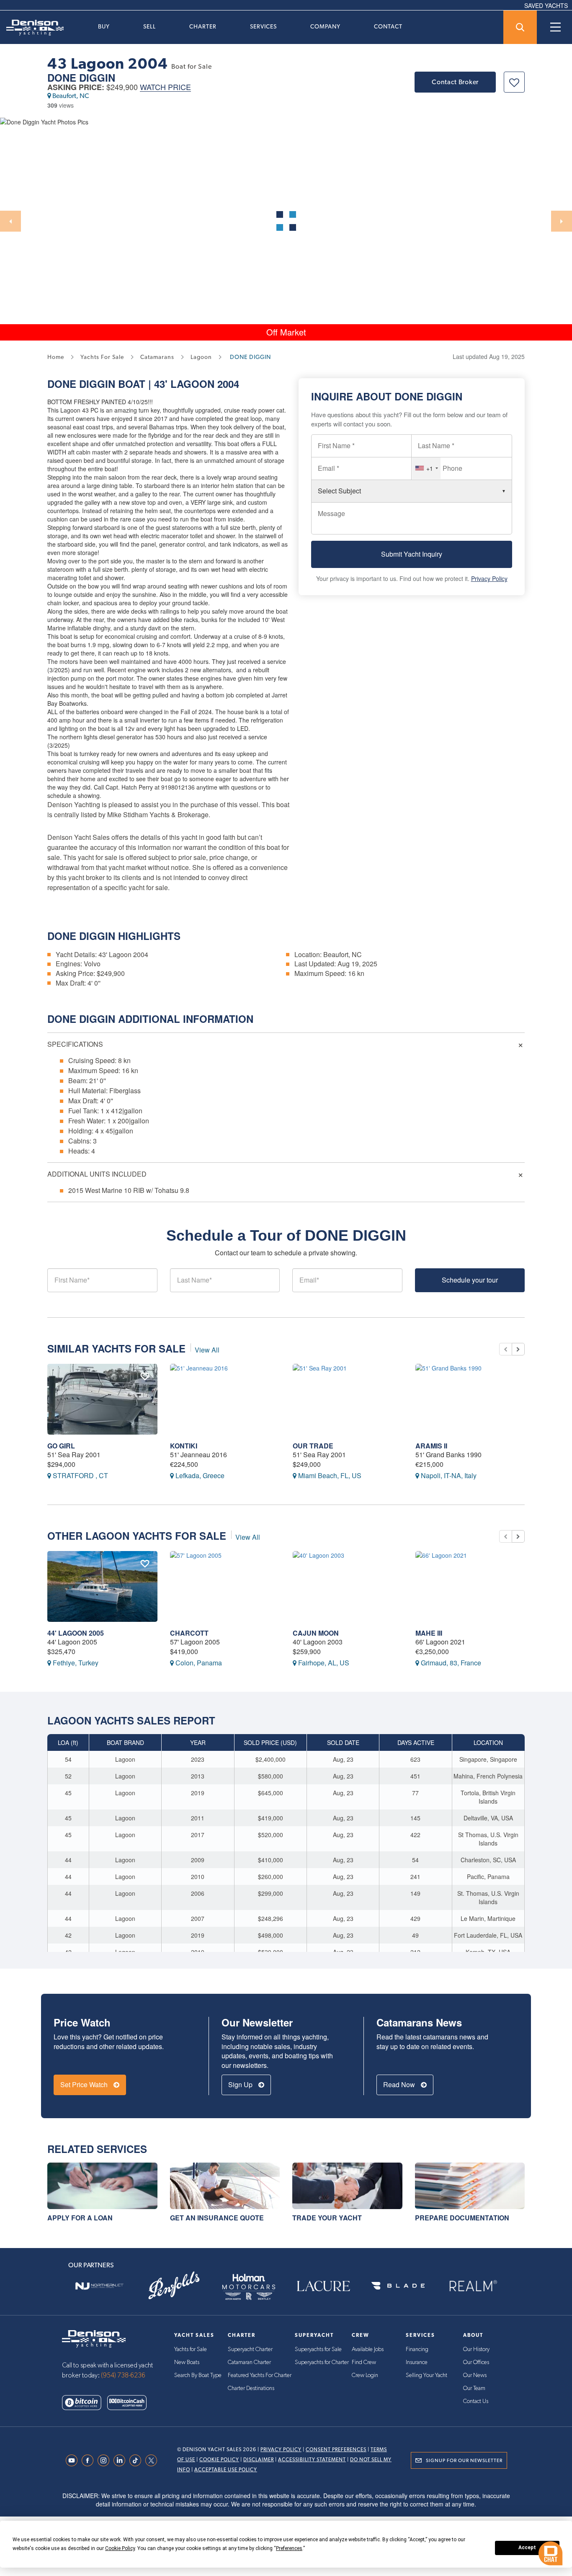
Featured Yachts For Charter (260, 2375)
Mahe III (429, 1633)
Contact (388, 26)
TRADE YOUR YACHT (327, 2218)
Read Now (400, 2084)
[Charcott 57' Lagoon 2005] (225, 1586)
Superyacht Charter (250, 2349)
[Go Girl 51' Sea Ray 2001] (102, 1399)
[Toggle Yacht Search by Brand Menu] (520, 27)
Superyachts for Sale (318, 2349)
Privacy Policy (489, 578)
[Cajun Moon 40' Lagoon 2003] (348, 1586)
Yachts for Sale (191, 2349)
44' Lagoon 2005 (76, 1633)
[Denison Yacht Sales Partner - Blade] (398, 2286)
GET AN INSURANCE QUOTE (217, 2218)
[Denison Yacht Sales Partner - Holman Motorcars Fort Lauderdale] (249, 2286)
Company (325, 26)
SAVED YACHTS (546, 5)
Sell (149, 26)
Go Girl (61, 1446)
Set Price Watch (85, 2084)
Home (56, 357)
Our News (475, 2375)
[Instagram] (106, 2460)
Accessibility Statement (312, 2460)
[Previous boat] (505, 1349)
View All (207, 1350)
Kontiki (184, 1446)
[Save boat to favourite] (514, 82)
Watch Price (165, 87)
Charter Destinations (251, 2388)
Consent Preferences (336, 2450)
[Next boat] (518, 1349)
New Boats (187, 2362)
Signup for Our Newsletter (464, 2460)
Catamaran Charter (249, 2362)
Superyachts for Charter (322, 2362)
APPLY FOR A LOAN (80, 2218)
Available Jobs (368, 2349)
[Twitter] (153, 2460)
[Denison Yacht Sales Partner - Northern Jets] (99, 2286)
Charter (203, 26)
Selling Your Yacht (426, 2375)
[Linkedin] (121, 2460)
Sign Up (241, 2084)
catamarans (157, 357)
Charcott (189, 1633)
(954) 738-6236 (123, 2375)
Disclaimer (259, 2460)
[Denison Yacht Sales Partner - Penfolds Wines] (174, 2286)
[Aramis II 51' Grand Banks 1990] (470, 1399)
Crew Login (365, 2375)
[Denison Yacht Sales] (94, 2338)
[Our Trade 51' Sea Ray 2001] (348, 1399)
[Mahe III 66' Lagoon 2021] (470, 1586)
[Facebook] (90, 2460)
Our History (476, 2349)
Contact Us (476, 2401)
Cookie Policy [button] (120, 2548)
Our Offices (476, 2362)
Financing (417, 2349)
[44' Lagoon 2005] (102, 1586)
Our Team (474, 2388)
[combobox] (426, 468)
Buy (104, 26)
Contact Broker (455, 82)
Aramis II (431, 1446)
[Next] (562, 221)
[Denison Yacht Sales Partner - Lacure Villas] (323, 2286)
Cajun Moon (316, 1633)
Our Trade (313, 1446)
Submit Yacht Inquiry (412, 554)
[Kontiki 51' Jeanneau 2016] (225, 1399)
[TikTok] (137, 2460)
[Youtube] (74, 2460)
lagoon (201, 357)
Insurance (417, 2362)
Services (263, 26)
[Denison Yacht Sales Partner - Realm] (473, 2286)
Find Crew (364, 2362)
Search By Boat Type (198, 2375)
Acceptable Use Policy (226, 2470)
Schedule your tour (470, 1280)
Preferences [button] (289, 2548)
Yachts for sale (102, 357)
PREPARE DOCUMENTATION (462, 2218)
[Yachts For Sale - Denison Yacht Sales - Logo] (32, 28)
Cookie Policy (219, 2460)
